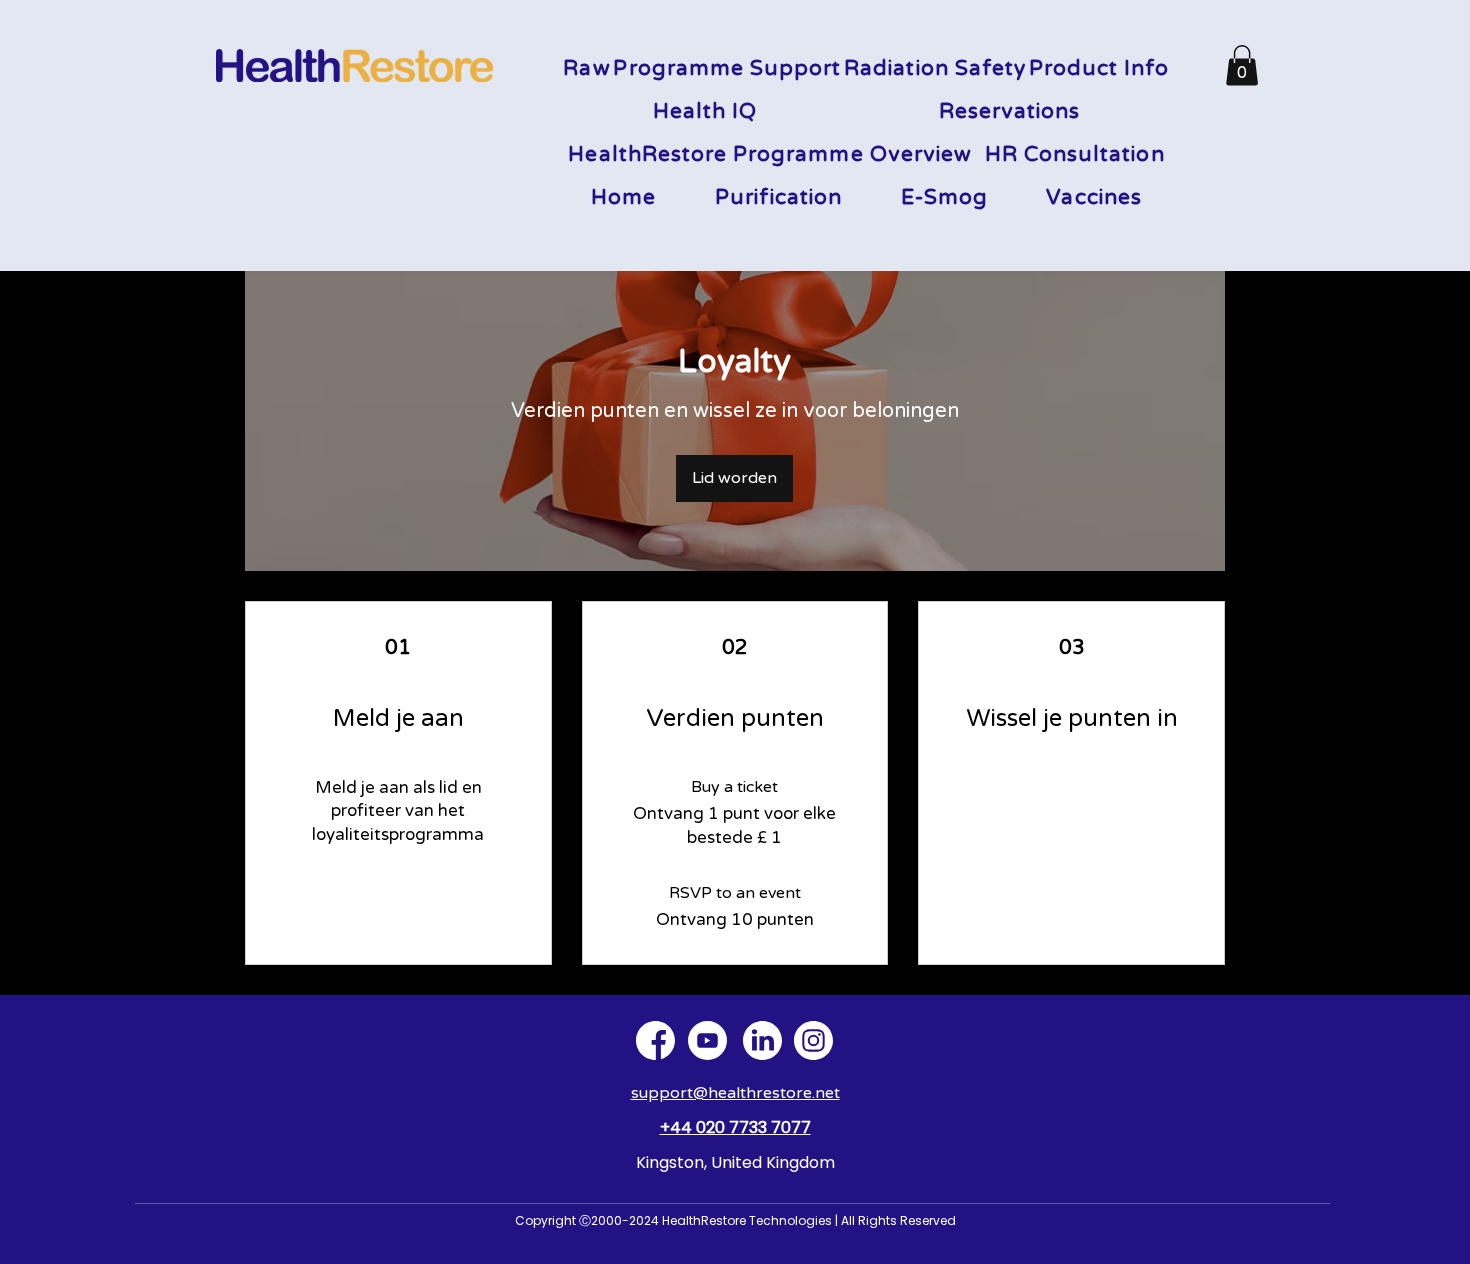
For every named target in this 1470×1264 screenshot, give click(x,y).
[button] (1242, 65)
